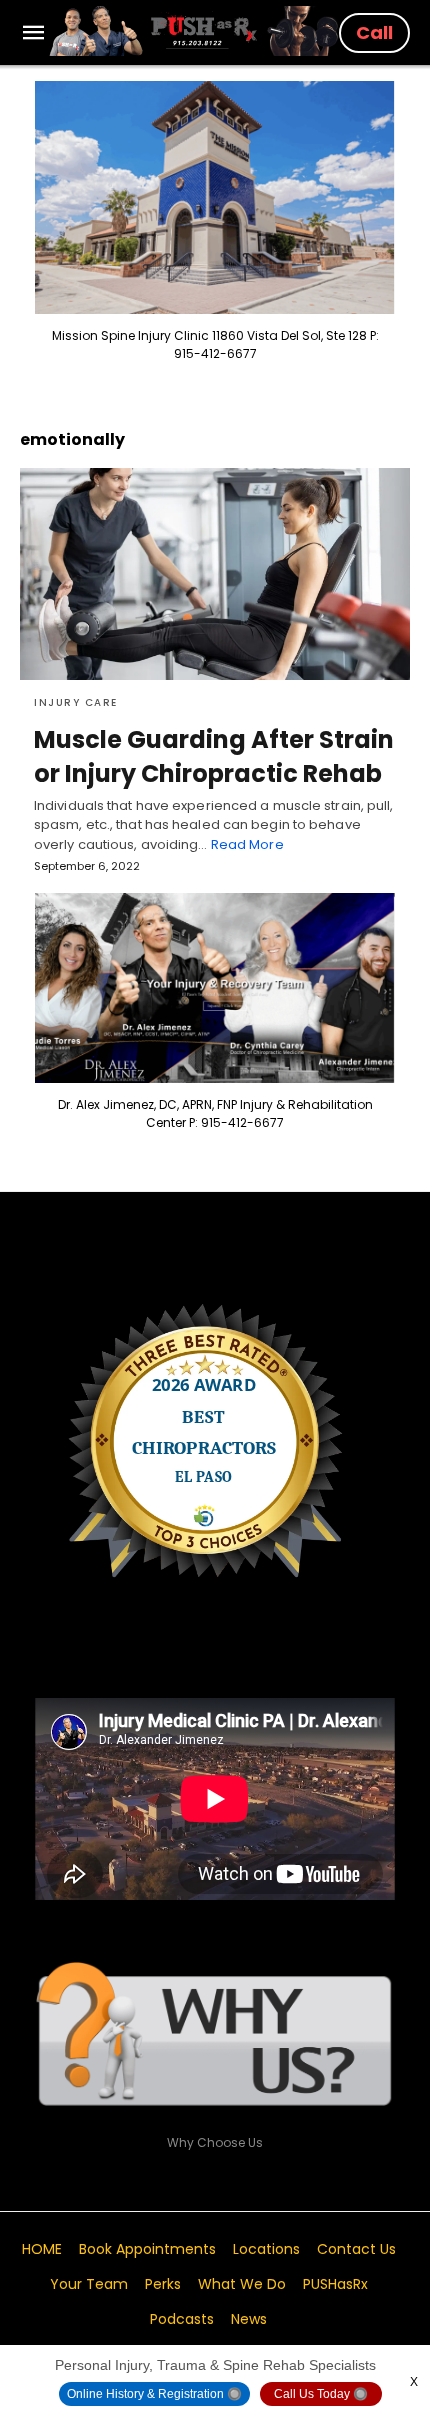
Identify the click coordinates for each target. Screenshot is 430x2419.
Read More (247, 844)
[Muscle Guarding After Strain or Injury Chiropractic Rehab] (215, 574)
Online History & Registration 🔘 (154, 2394)
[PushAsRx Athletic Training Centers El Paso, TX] (194, 31)
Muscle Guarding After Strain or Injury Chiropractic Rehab (214, 756)
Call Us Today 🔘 (321, 2394)
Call (374, 32)
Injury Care (76, 702)
